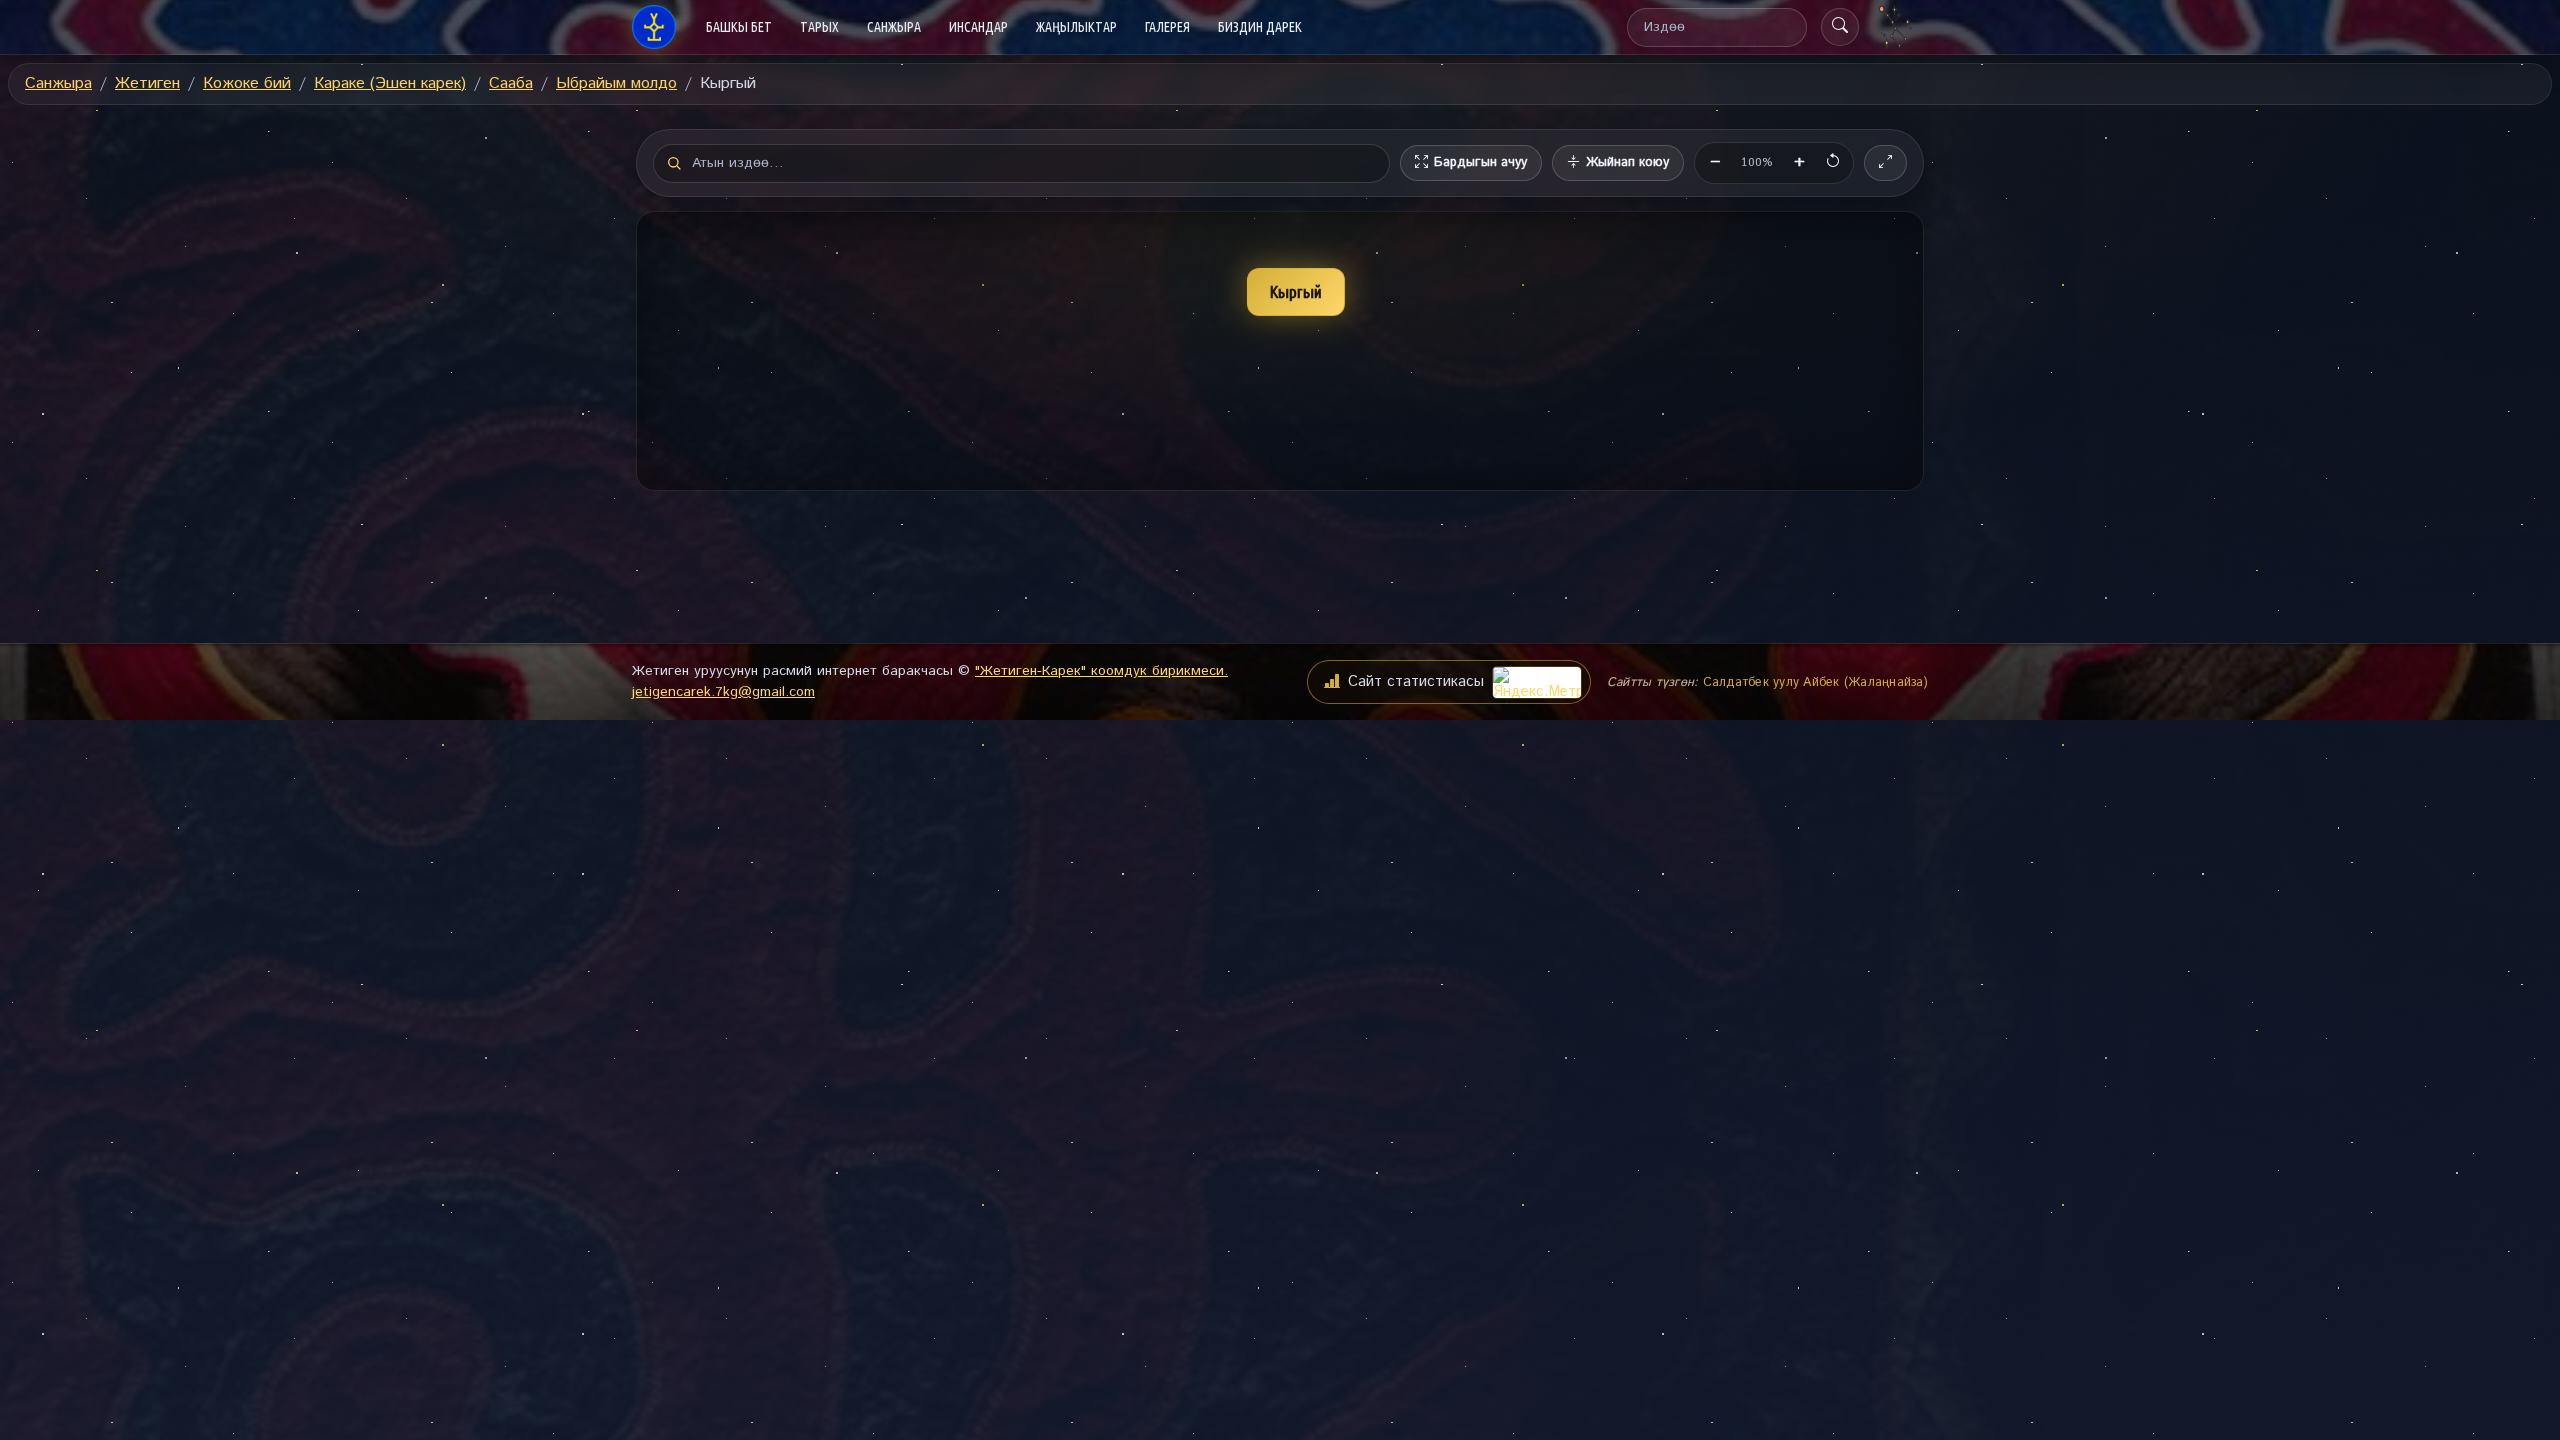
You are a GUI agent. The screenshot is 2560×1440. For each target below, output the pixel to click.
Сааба (511, 83)
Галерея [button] (1167, 27)
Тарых (819, 27)
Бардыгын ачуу (1480, 162)
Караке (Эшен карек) (390, 83)
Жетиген (147, 83)
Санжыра (58, 83)
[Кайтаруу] (1833, 163)
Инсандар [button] (978, 27)
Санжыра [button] (894, 27)
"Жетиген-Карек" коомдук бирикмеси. (1101, 671)
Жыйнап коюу (1627, 162)
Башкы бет (746, 26)
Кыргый (1296, 291)
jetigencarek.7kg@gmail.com (723, 692)
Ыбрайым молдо (616, 83)
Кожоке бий (247, 83)
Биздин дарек (1260, 27)
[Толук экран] (1885, 163)
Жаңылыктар (1076, 27)
